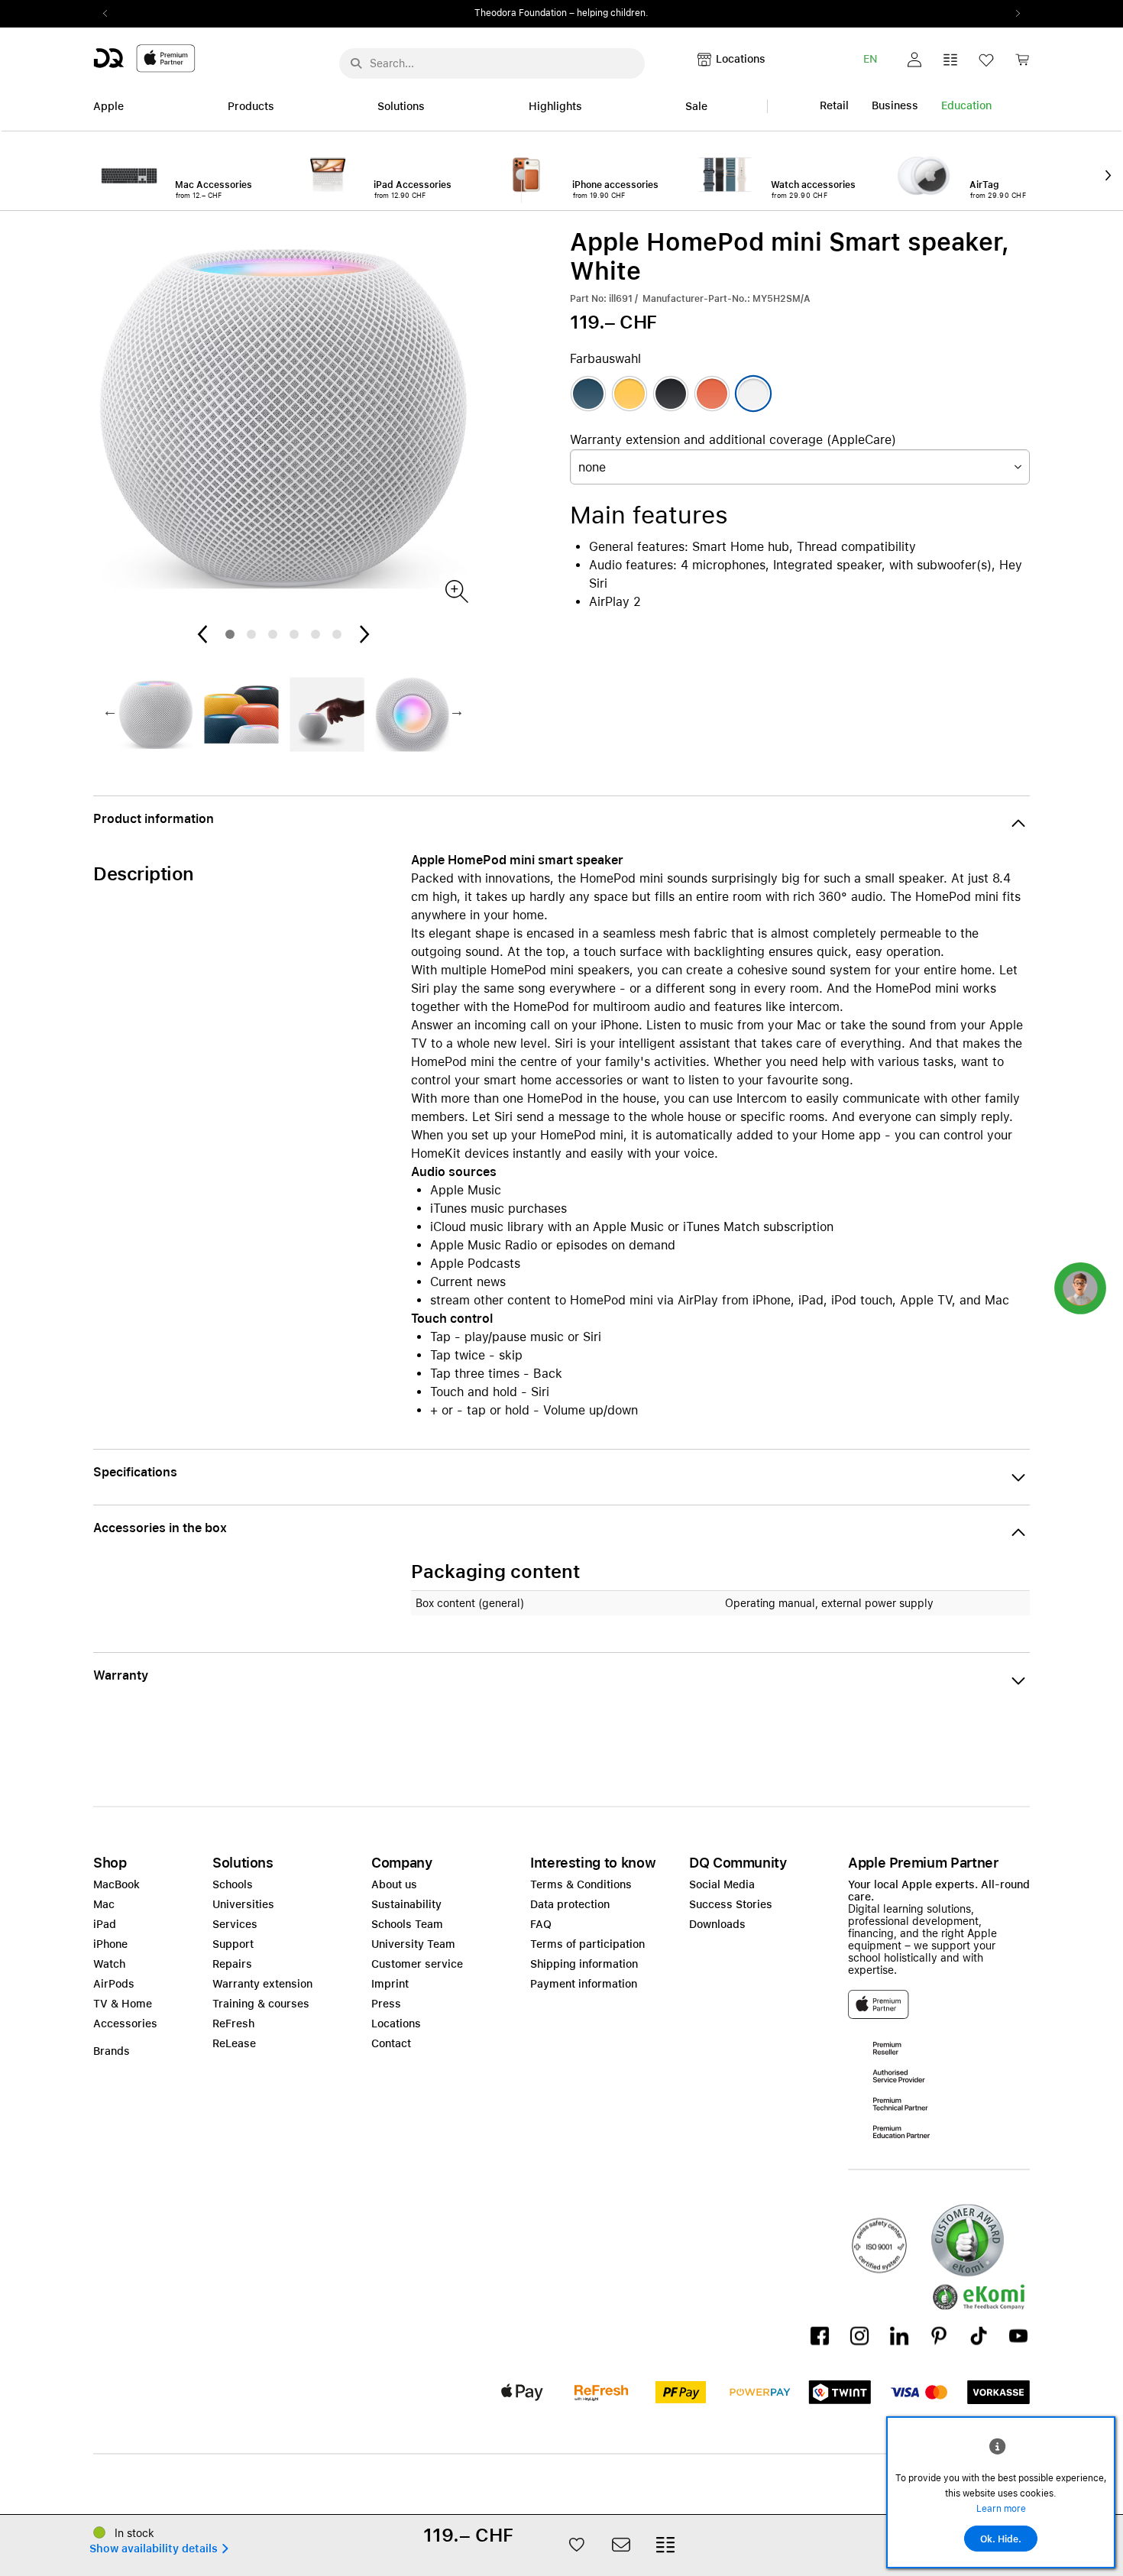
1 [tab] (230, 634)
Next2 (1013, 14)
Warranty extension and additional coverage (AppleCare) (733, 440)
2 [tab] (251, 634)
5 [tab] (316, 634)
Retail (834, 105)
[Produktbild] (456, 590)
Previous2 (110, 14)
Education (966, 105)
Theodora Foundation (521, 13)
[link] (1022, 64)
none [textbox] (592, 467)
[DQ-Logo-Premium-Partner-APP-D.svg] (144, 58)
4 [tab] (294, 634)
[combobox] (800, 467)
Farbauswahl (605, 359)
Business (895, 105)
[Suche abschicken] (356, 63)
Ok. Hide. (1001, 2539)
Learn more (1001, 2509)
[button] (914, 60)
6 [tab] (337, 634)
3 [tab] (273, 634)
